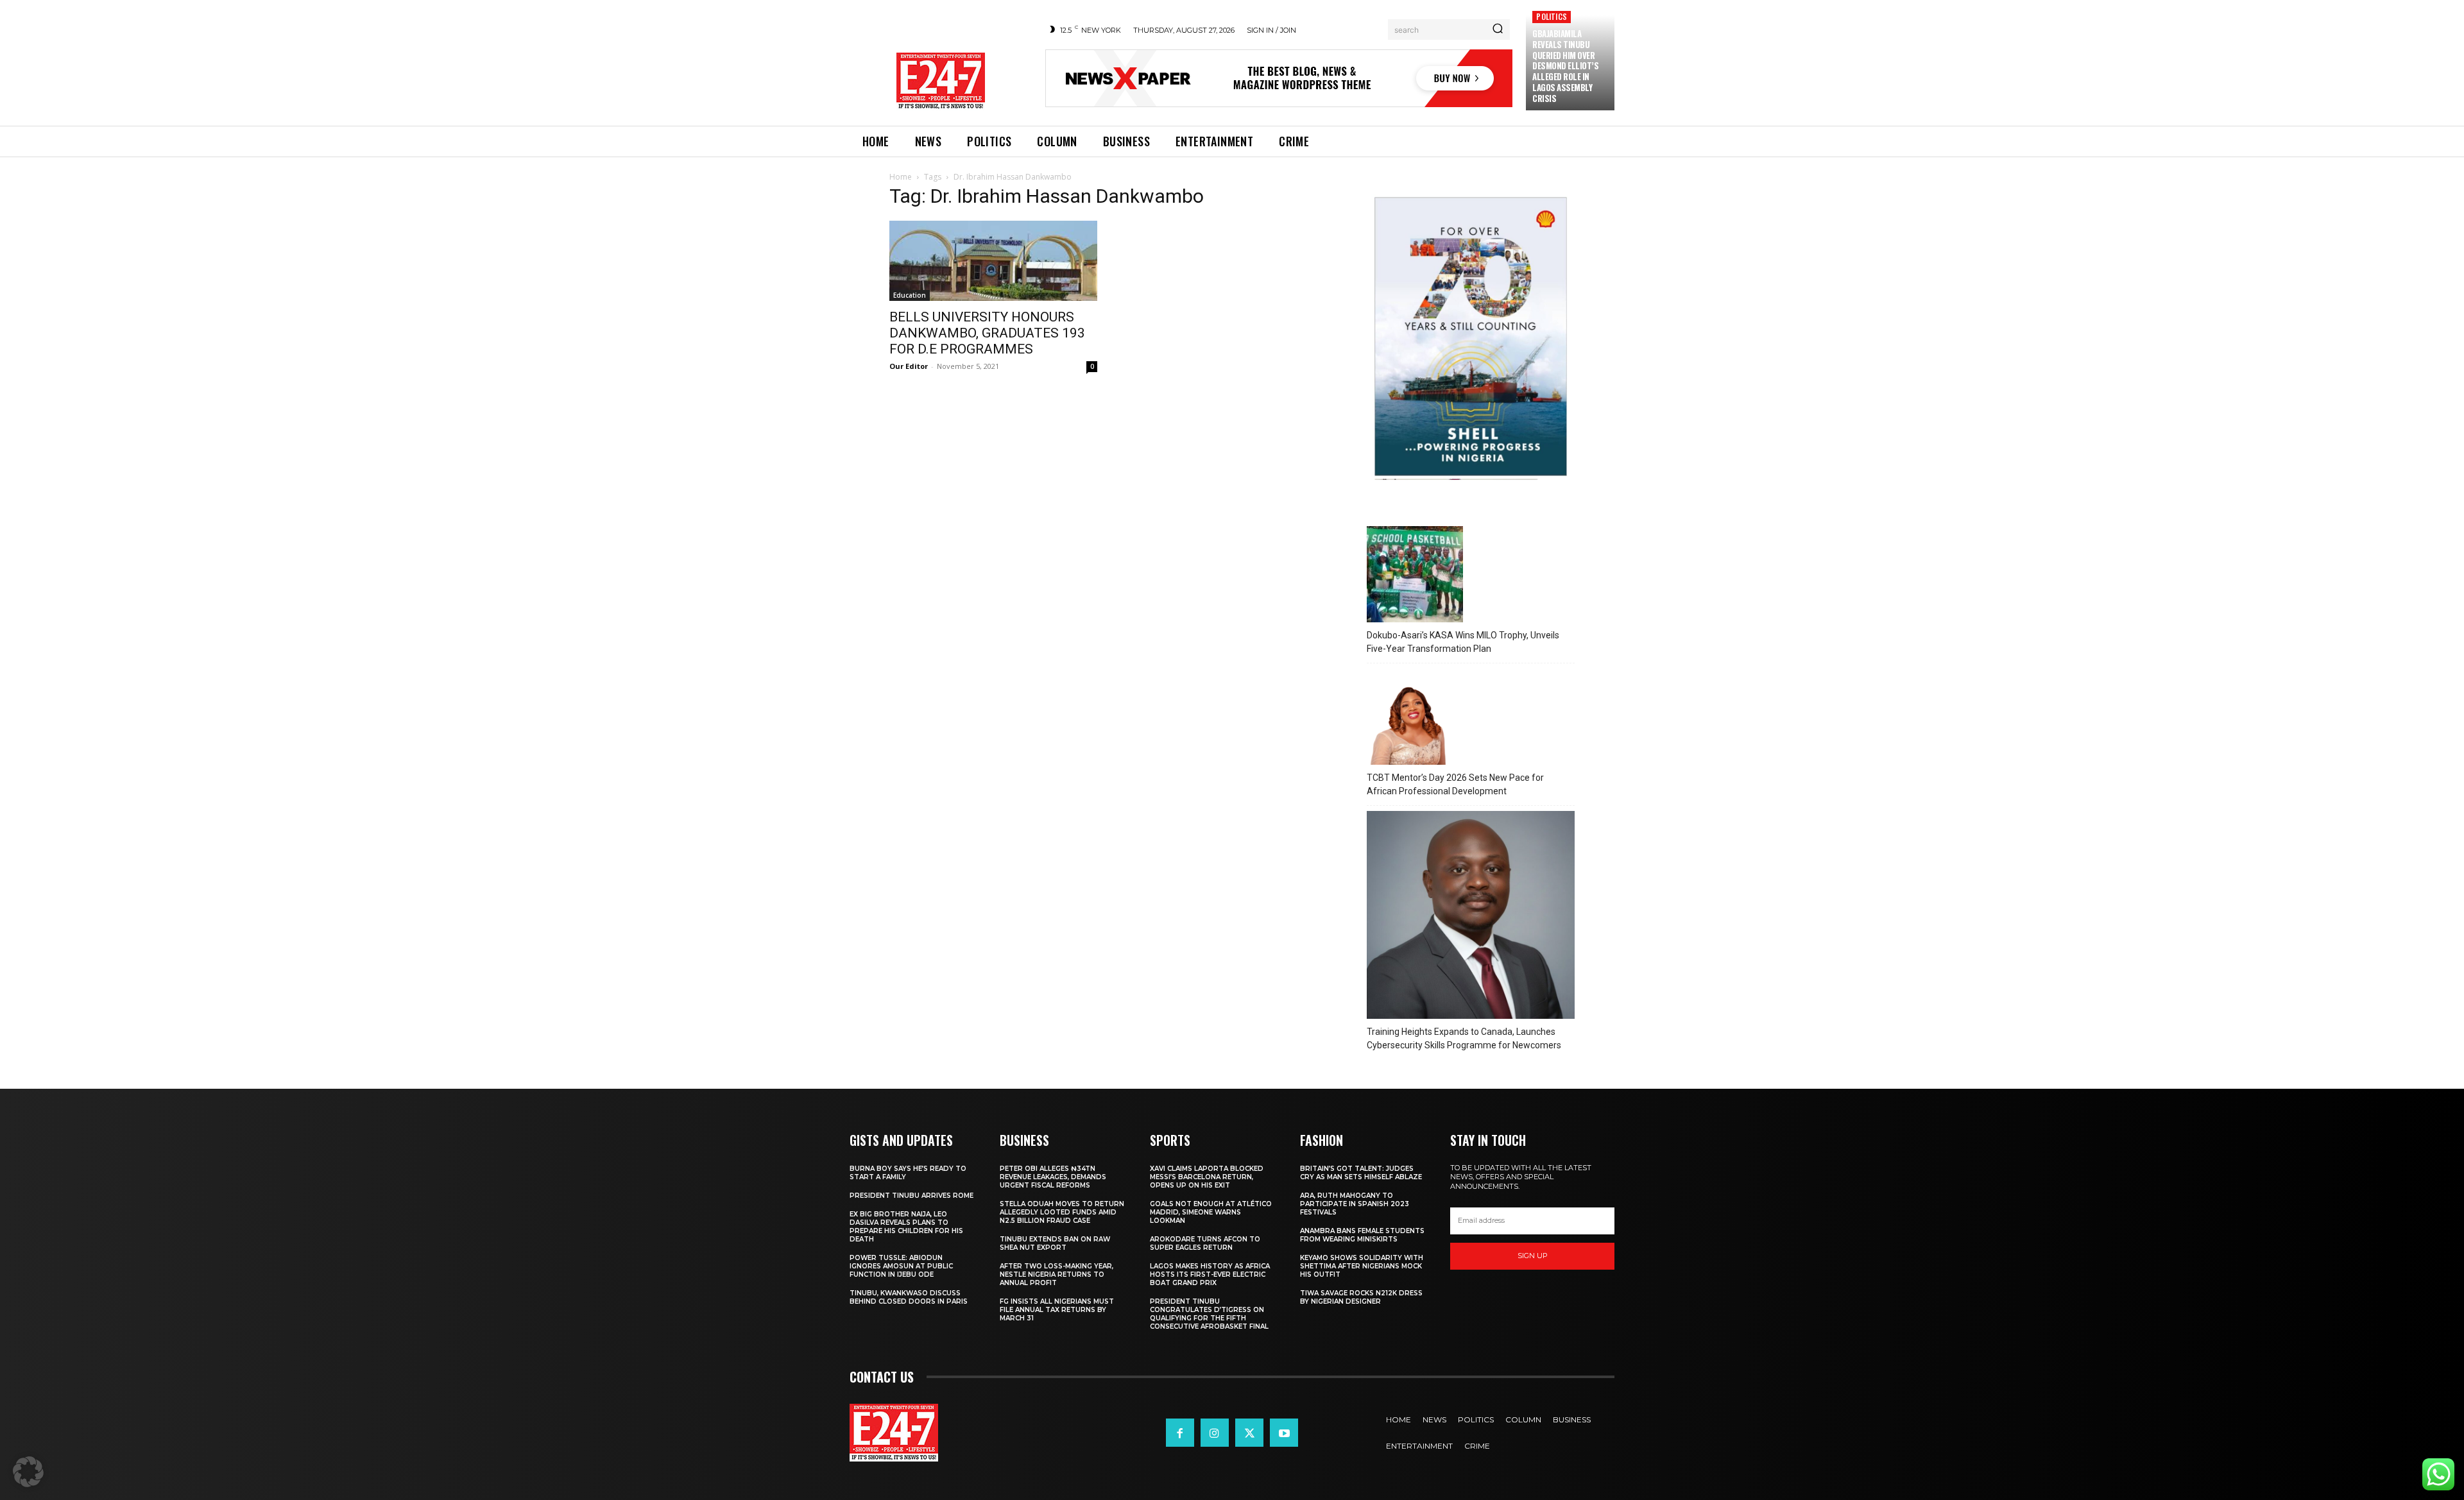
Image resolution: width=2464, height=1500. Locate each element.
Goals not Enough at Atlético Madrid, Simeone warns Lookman (1211, 1212)
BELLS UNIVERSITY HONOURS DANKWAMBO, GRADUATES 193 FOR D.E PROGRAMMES (987, 333)
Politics (1552, 16)
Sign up (1533, 1256)
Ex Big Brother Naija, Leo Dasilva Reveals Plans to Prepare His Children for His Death (906, 1227)
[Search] (1498, 30)
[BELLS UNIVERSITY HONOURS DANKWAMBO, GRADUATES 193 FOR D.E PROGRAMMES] (993, 261)
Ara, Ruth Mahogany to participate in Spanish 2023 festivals (1355, 1204)
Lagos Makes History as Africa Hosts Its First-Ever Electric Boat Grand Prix (1210, 1274)
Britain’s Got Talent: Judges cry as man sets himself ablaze (1361, 1173)
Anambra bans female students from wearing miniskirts (1362, 1235)
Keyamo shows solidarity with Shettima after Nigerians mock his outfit (1362, 1266)
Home (901, 177)
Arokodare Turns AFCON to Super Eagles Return (1205, 1243)
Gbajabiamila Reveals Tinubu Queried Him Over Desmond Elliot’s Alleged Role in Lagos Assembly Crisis (1565, 66)
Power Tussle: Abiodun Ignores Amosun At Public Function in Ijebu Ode (901, 1266)
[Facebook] (1180, 1433)
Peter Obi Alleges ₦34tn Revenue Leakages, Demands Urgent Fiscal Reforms (1053, 1177)
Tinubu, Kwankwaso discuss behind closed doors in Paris (909, 1297)
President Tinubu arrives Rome (911, 1196)
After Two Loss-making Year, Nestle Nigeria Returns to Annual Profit (1057, 1274)
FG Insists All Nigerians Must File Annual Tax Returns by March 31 (1057, 1310)
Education (910, 295)
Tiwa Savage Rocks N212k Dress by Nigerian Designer (1361, 1297)
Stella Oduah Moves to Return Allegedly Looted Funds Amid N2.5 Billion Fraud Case (1062, 1212)
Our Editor (909, 366)
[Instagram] (1215, 1433)
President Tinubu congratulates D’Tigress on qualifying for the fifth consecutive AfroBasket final (1209, 1314)
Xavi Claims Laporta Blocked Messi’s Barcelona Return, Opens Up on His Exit (1207, 1177)
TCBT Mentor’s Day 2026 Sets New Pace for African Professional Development (1455, 784)
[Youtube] (1284, 1433)
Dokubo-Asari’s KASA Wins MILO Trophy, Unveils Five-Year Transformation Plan (1463, 642)
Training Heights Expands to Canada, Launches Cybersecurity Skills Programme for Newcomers (1464, 1038)
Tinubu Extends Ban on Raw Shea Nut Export (1055, 1243)
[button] (28, 1472)
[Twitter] (1249, 1433)
